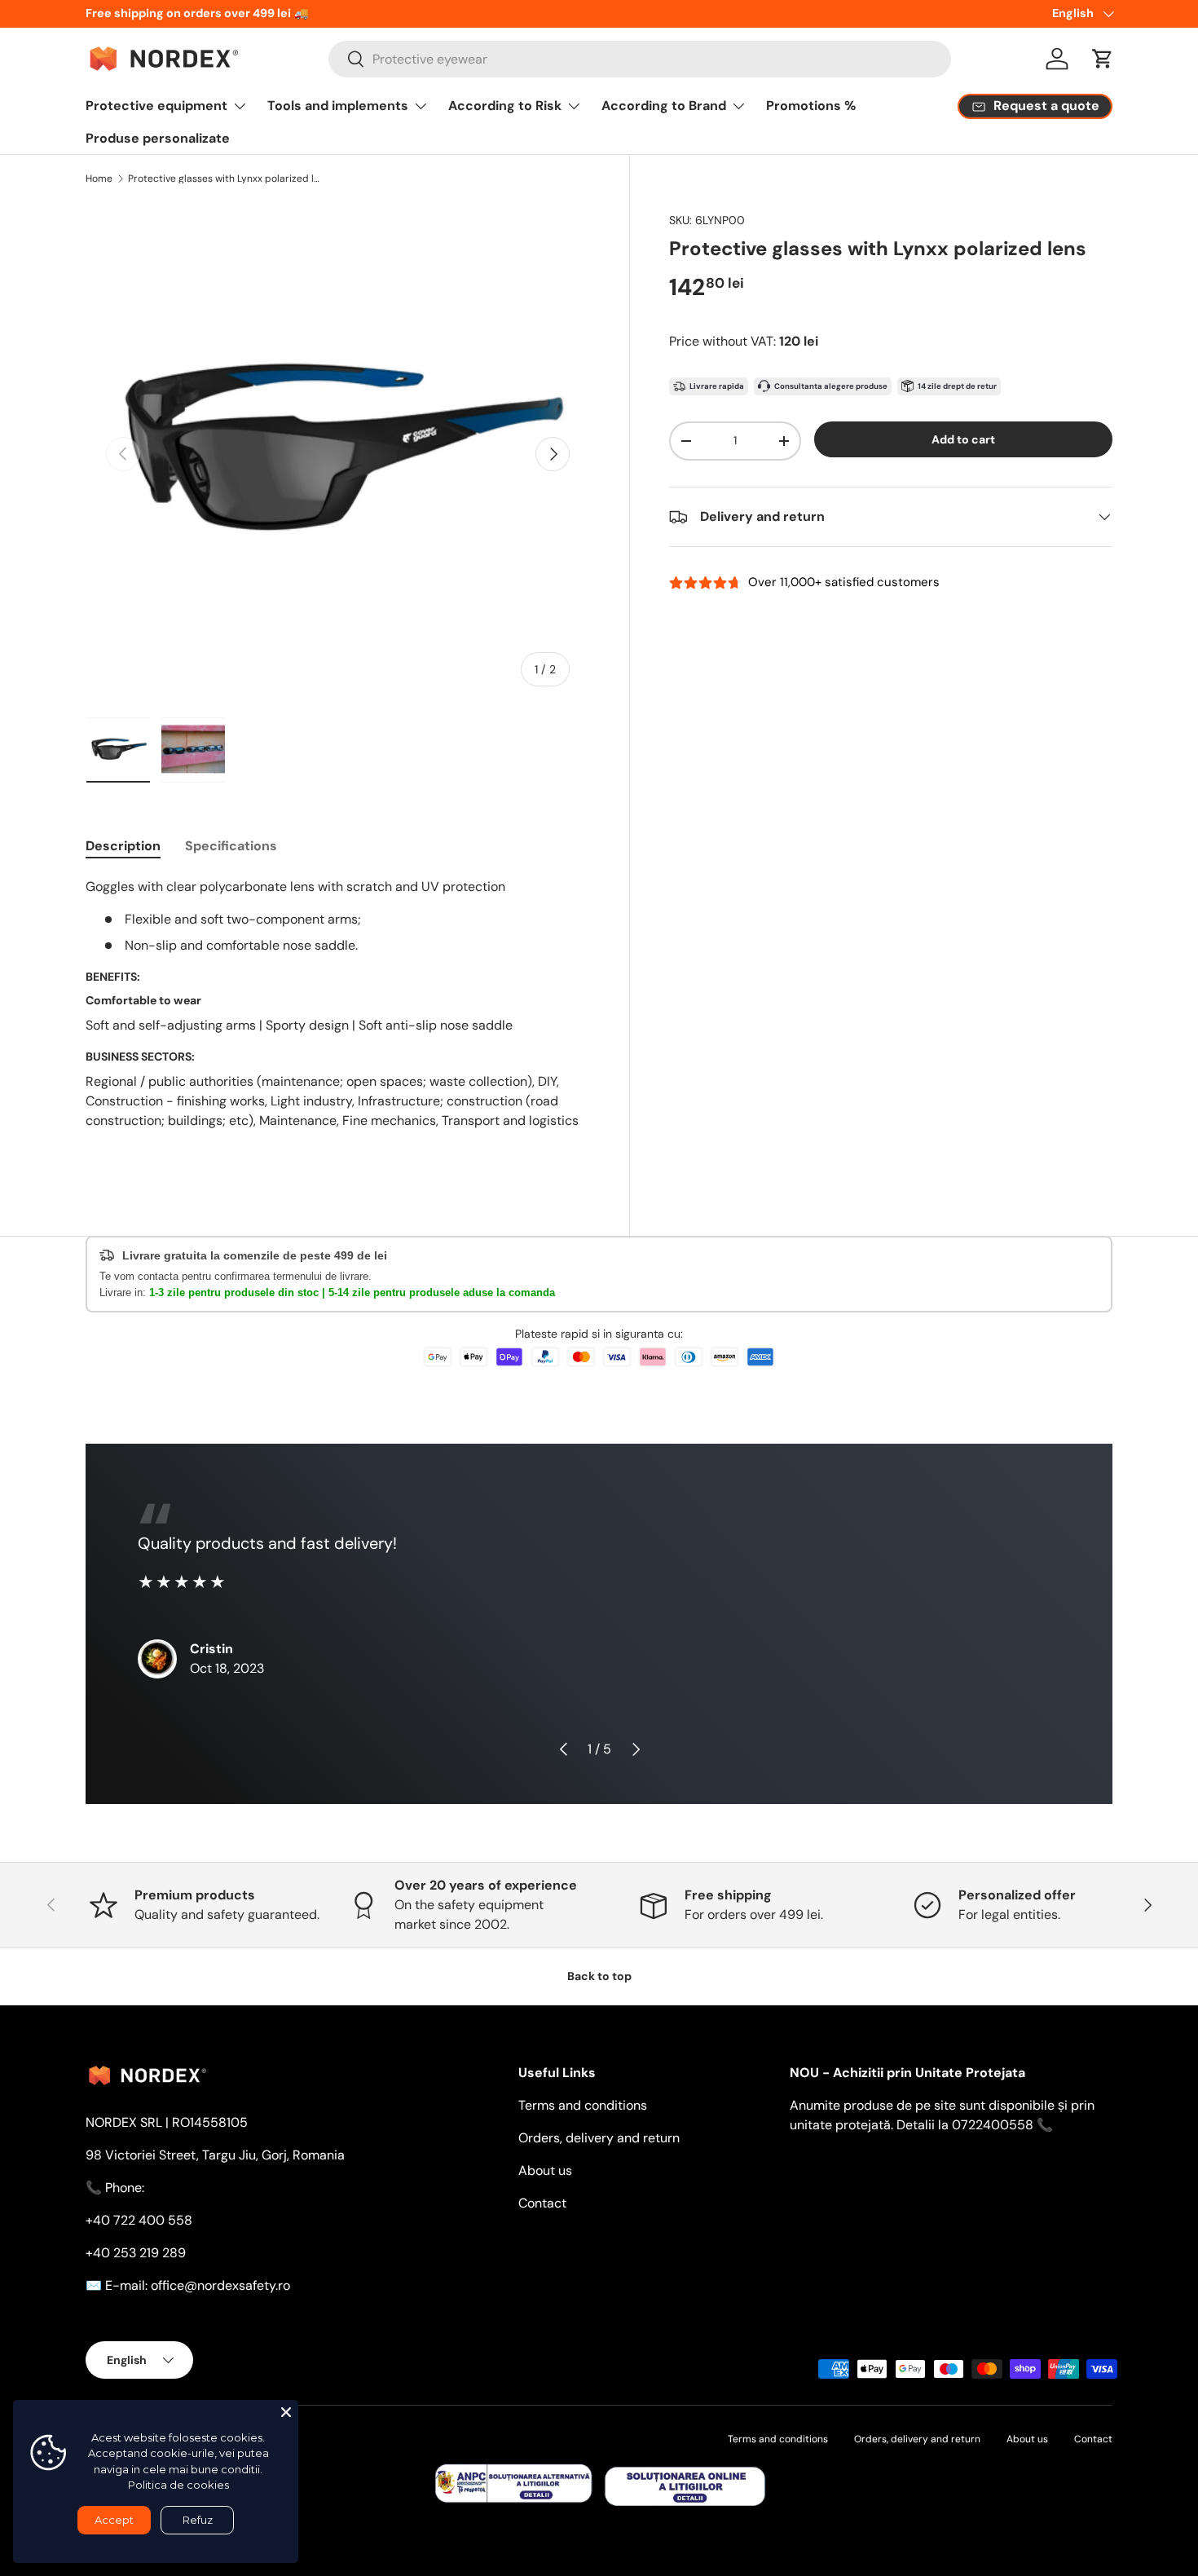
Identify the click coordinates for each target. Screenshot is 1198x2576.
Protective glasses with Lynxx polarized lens (226, 179)
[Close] (286, 2412)
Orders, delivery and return (599, 2138)
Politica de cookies (178, 2485)
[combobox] (640, 59)
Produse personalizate (158, 138)
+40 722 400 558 (139, 2220)
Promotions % (811, 106)
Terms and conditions (583, 2105)
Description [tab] (123, 846)
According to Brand (664, 106)
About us (545, 2170)
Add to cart (963, 439)
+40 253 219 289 (136, 2253)
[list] (338, 454)
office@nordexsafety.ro (220, 2285)
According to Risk (505, 106)
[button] (1103, 59)
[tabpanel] (338, 1020)
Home (99, 179)
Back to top (599, 1976)
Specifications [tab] (231, 846)
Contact (542, 2203)
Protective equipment (156, 106)
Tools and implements (338, 106)
